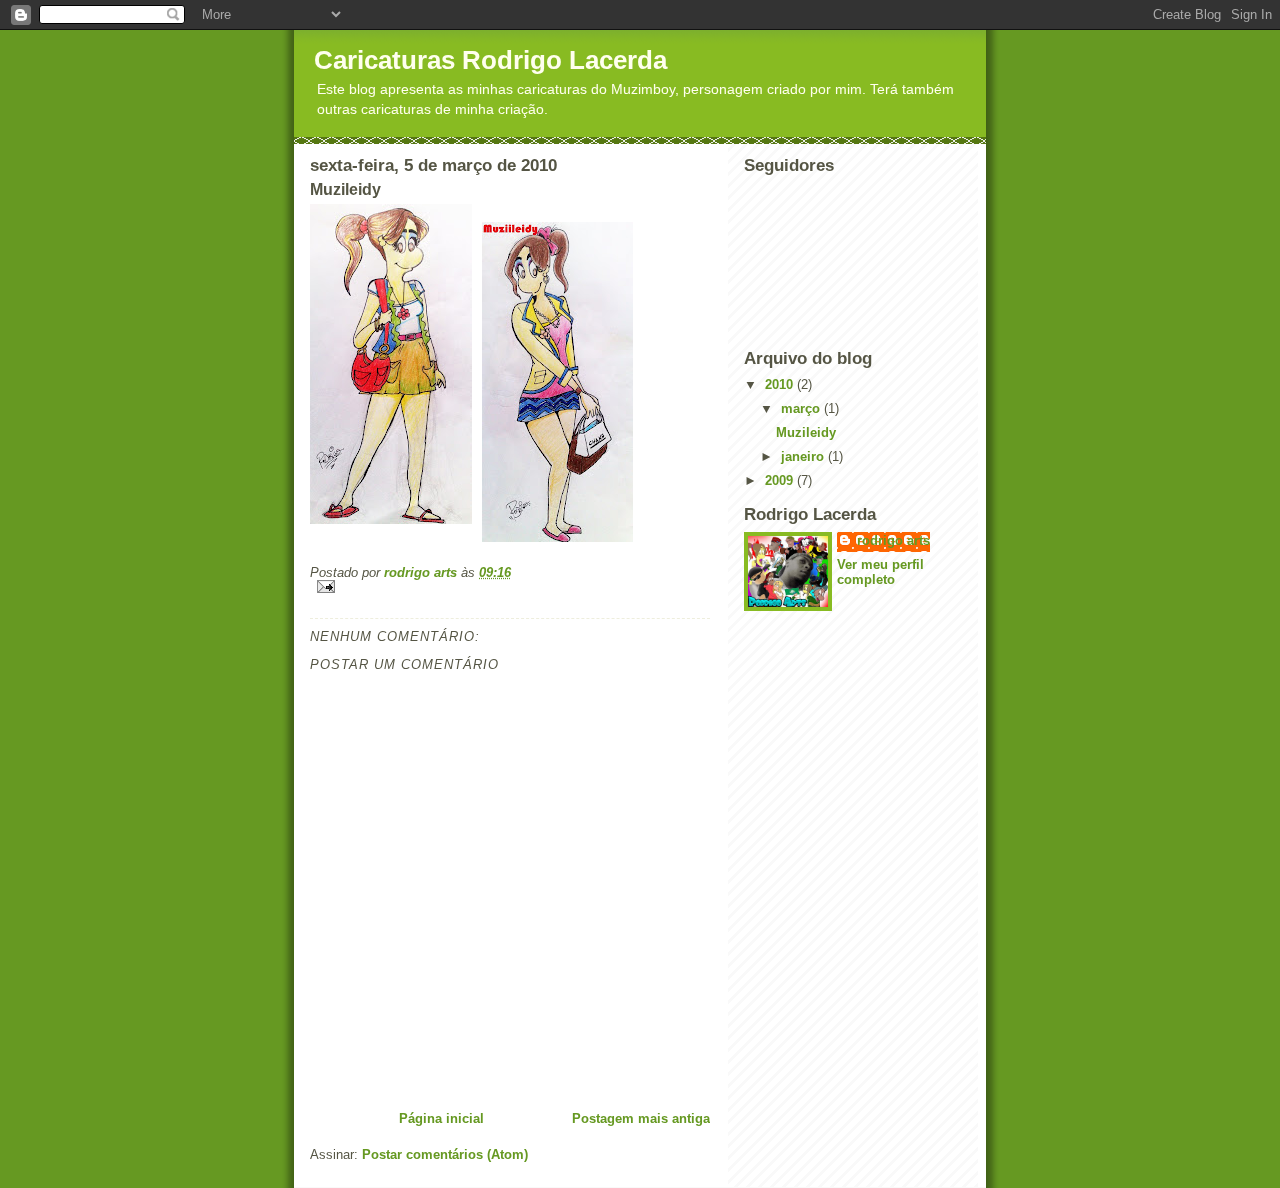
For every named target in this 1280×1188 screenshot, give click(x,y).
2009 (781, 480)
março (802, 408)
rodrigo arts (893, 540)
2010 (781, 384)
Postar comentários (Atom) (445, 1154)
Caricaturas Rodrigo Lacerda (490, 60)
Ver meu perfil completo (880, 572)
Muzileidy (806, 432)
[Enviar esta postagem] (510, 586)
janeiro (804, 456)
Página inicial (441, 1118)
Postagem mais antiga (641, 1118)
